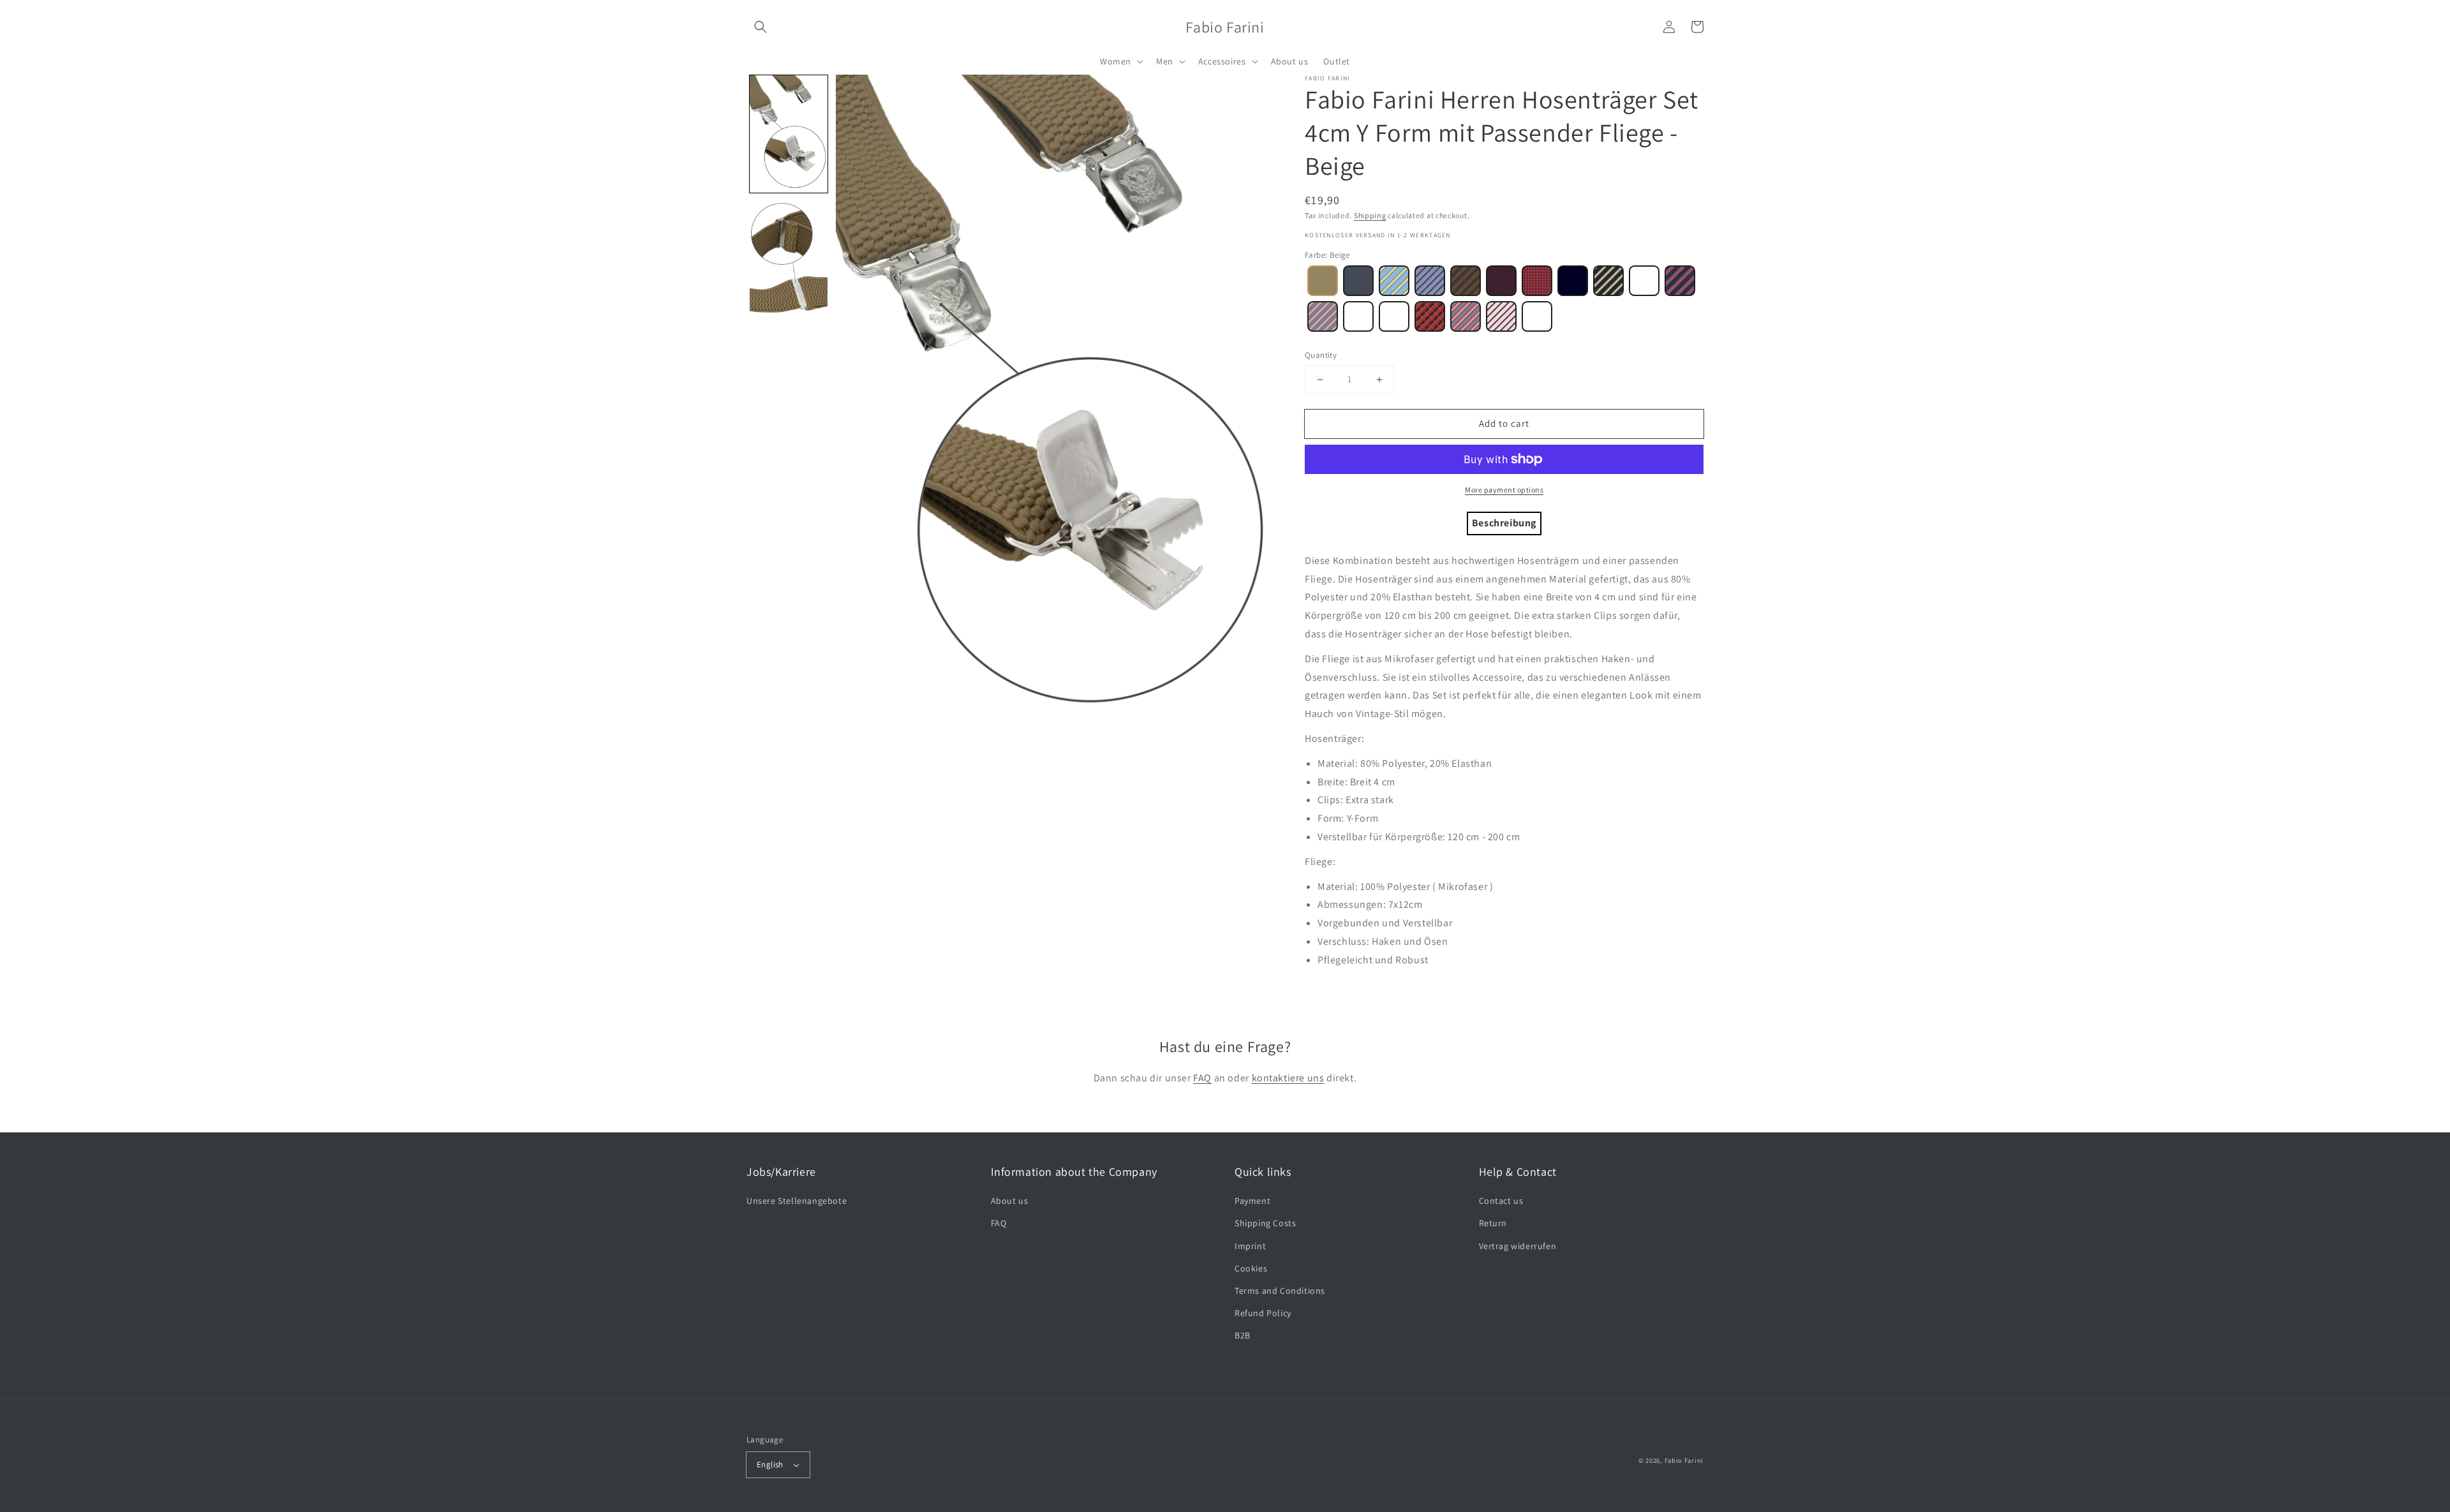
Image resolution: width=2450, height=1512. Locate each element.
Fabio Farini (1684, 1460)
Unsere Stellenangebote (797, 1201)
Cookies (1251, 1268)
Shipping (1370, 215)
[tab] (1504, 523)
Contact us (1501, 1201)
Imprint (1250, 1246)
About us (1010, 1201)
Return (1493, 1223)
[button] (761, 27)
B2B (1243, 1335)
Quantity (1321, 355)
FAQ (1202, 1078)
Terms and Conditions (1280, 1291)
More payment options (1504, 490)
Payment (1252, 1201)
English (770, 1464)
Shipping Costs (1265, 1223)
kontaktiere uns (1288, 1078)
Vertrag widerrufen (1518, 1246)
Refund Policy (1263, 1313)
